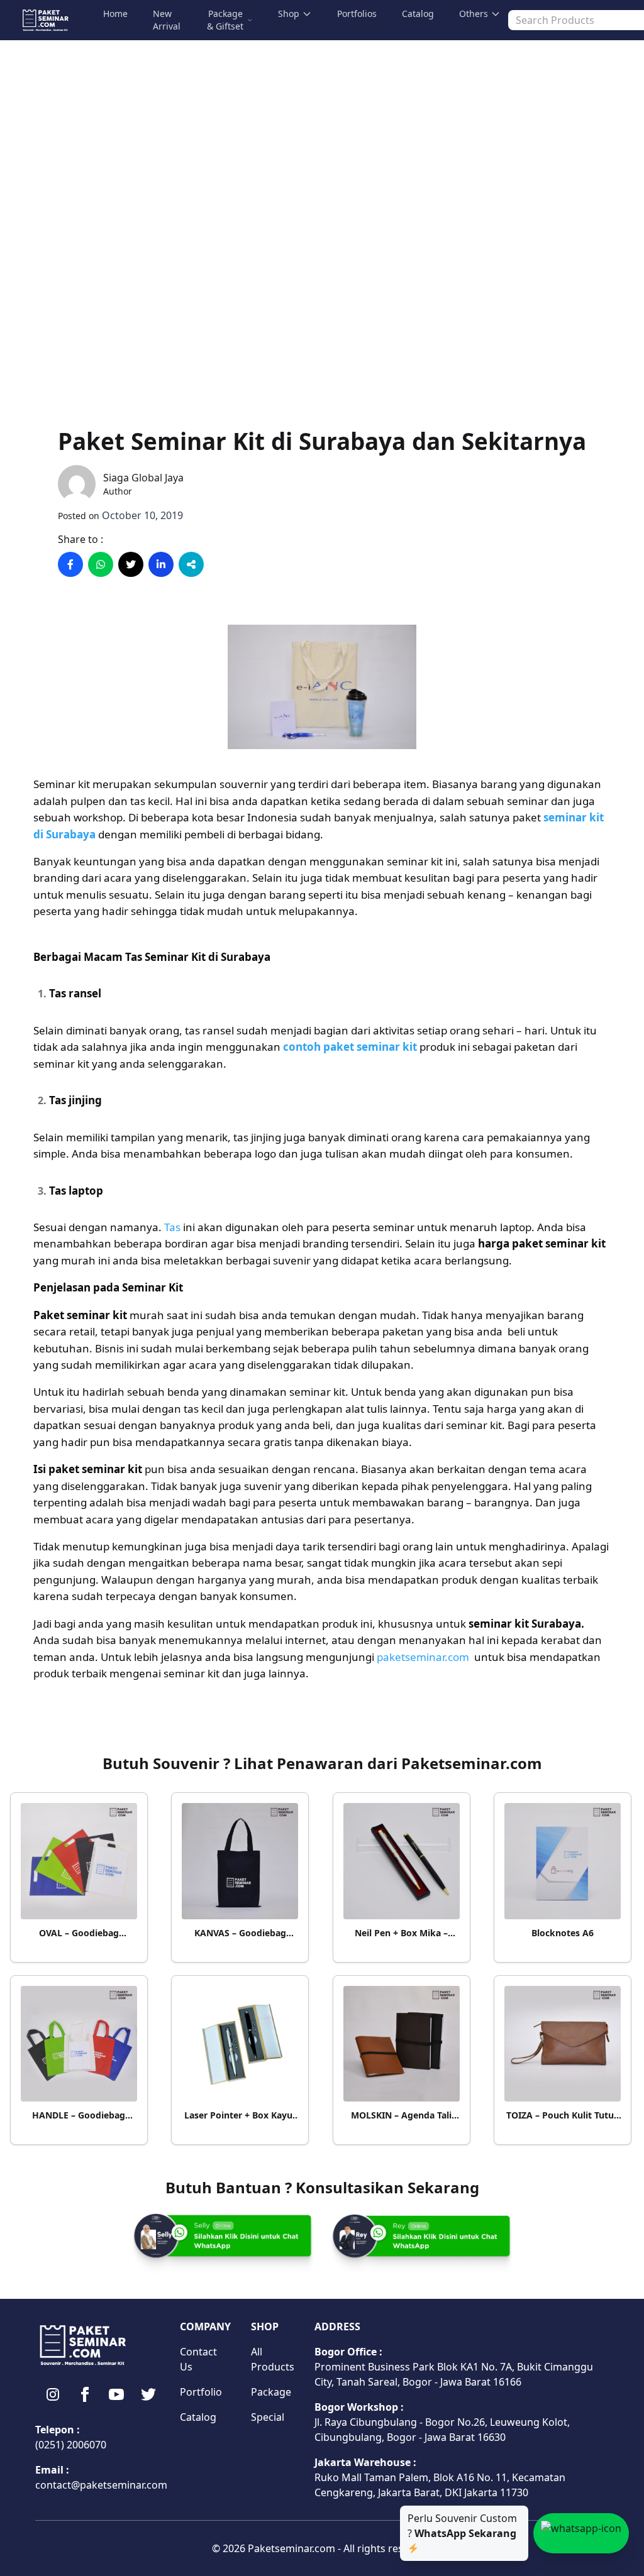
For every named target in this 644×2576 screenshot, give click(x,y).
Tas (172, 1227)
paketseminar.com (423, 1657)
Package (271, 2392)
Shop (289, 14)
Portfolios (357, 14)
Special (268, 2417)
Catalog (418, 14)
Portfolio (201, 2392)
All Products (273, 2359)
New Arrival (167, 20)
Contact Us (198, 2359)
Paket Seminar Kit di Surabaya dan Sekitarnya (322, 441)
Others (474, 14)
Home (115, 14)
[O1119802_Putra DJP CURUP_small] (322, 748)
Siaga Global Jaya (143, 478)
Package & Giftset (225, 20)
